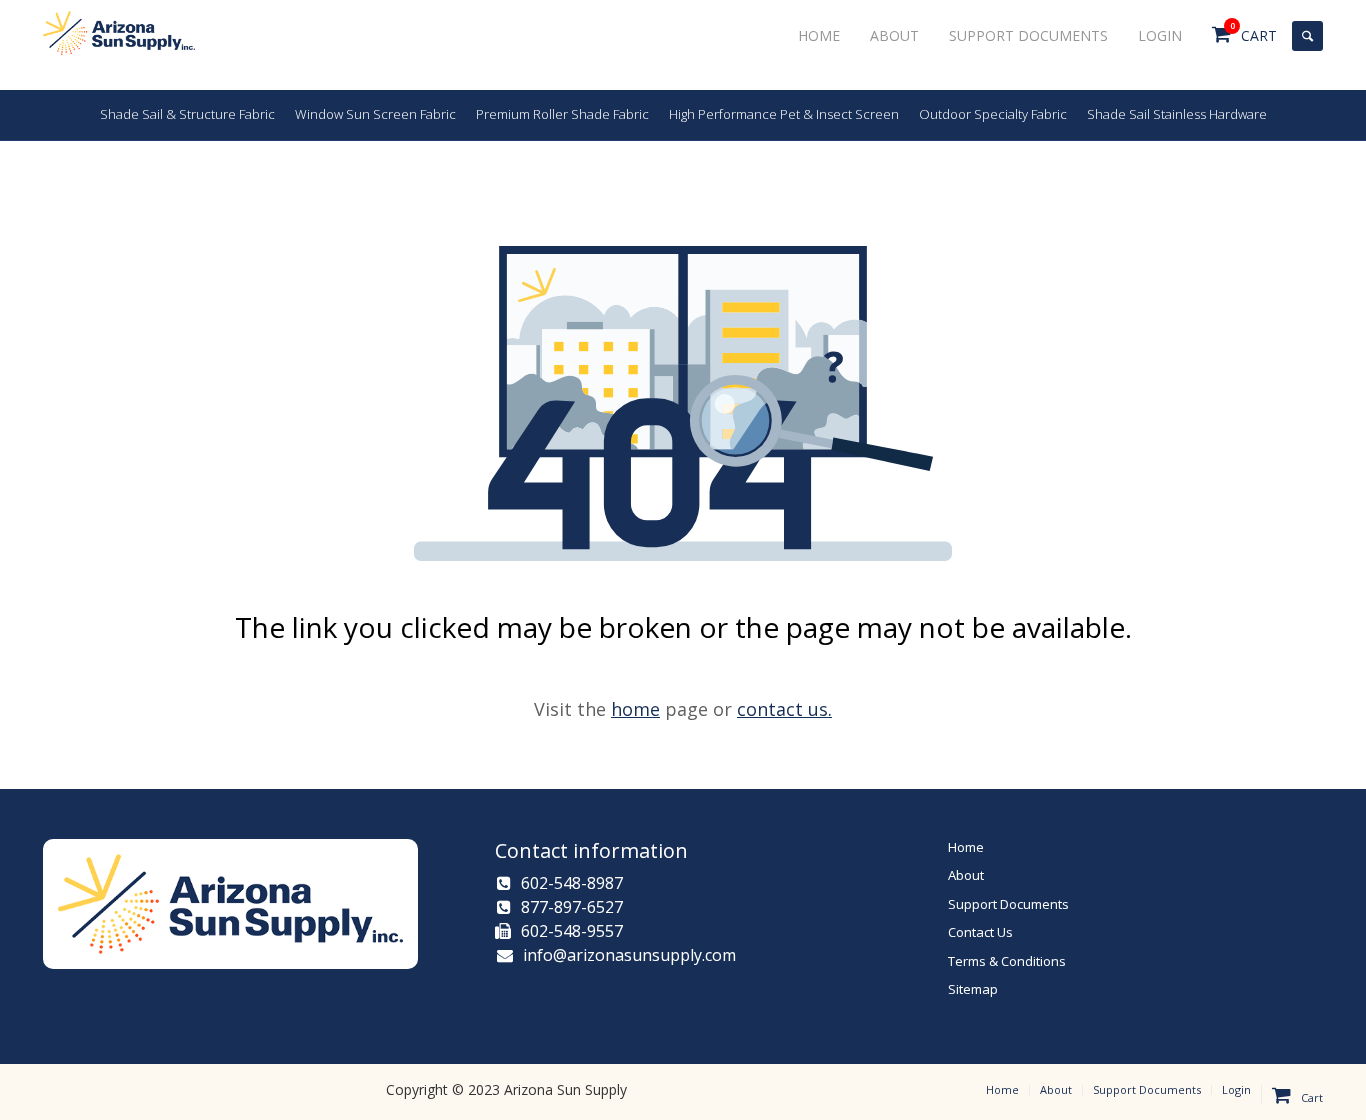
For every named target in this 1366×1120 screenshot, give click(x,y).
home (635, 709)
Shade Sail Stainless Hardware (1177, 114)
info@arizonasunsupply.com (627, 955)
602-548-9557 (572, 931)
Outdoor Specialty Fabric (993, 114)
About (966, 875)
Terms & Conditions (1007, 961)
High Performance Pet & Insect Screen (784, 114)
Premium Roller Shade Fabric (562, 114)
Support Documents (1008, 904)
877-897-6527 (572, 907)
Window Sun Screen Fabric (375, 114)
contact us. (784, 709)
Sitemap (973, 989)
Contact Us (980, 932)
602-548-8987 (572, 883)
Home (966, 847)
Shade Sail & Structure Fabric (187, 114)
